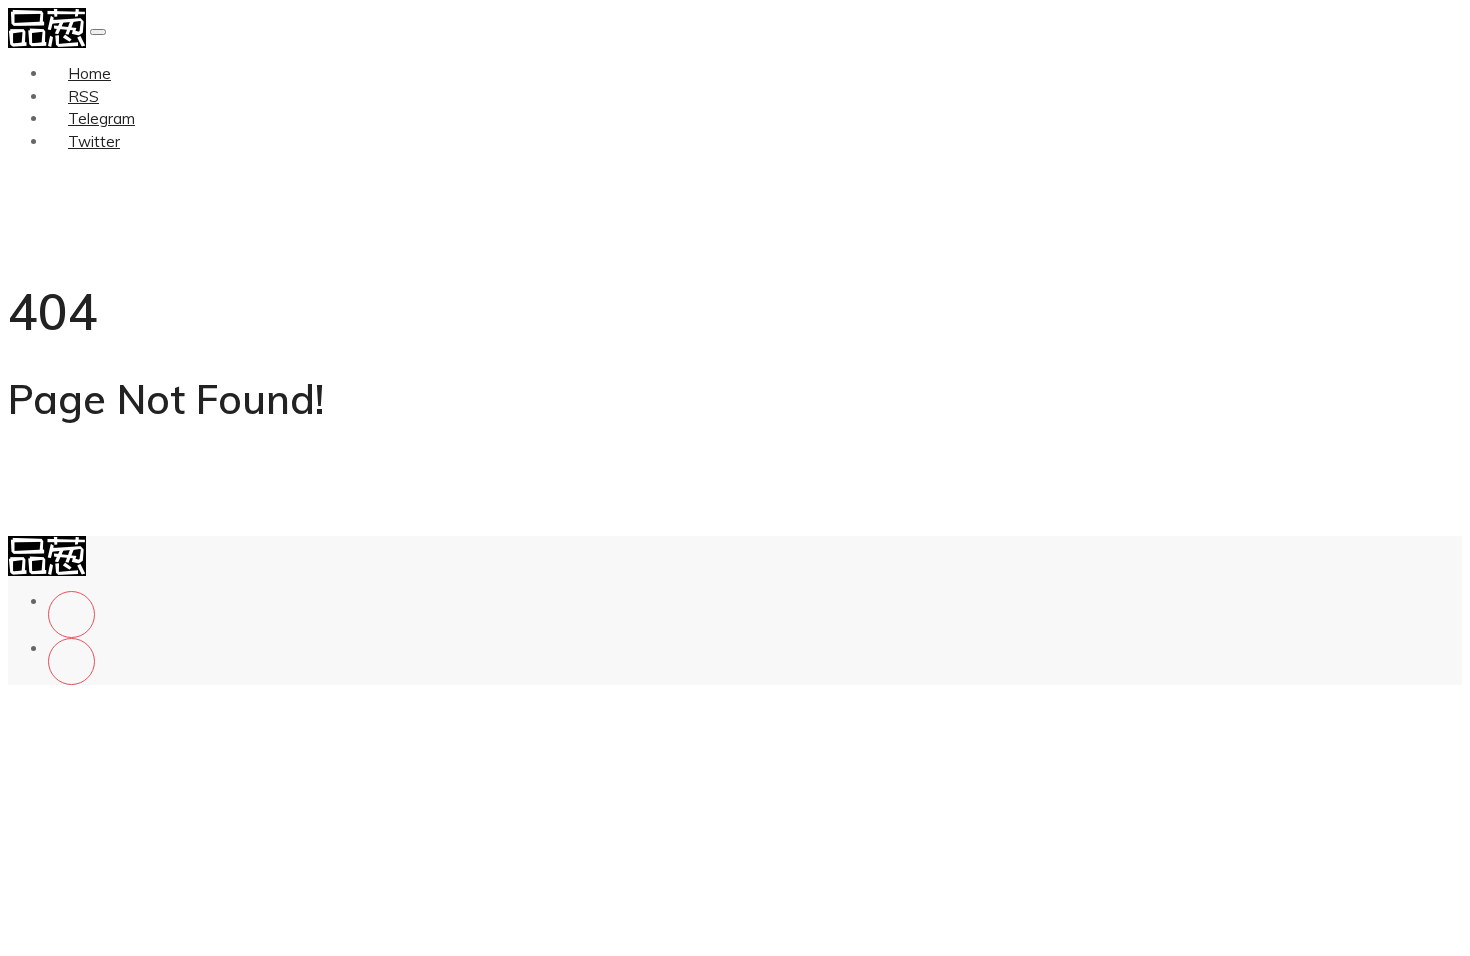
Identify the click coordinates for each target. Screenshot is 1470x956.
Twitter (94, 141)
